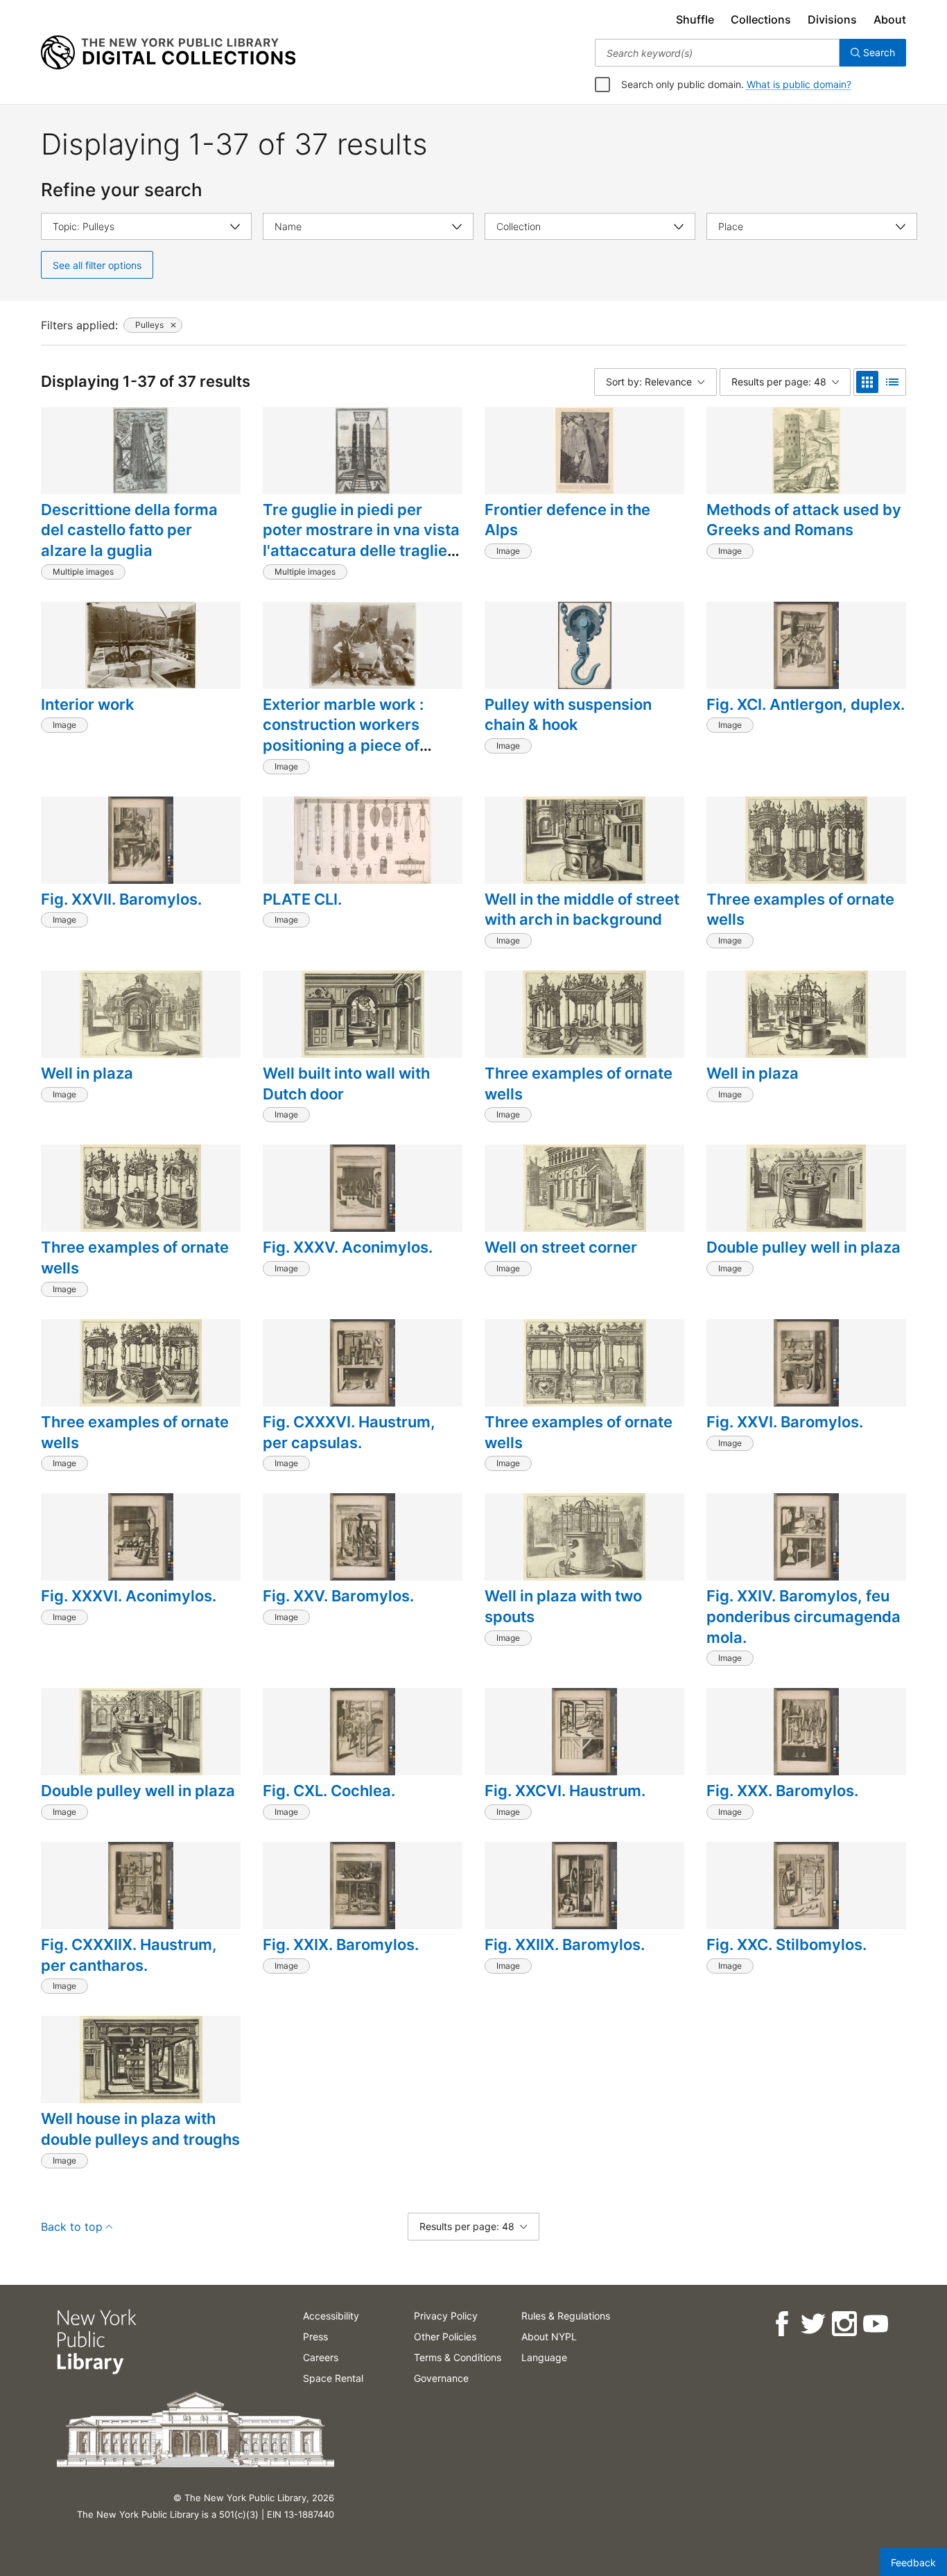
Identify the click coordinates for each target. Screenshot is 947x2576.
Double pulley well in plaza (803, 1247)
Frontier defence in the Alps (567, 520)
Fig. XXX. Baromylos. (782, 1791)
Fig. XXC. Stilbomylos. (787, 1944)
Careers (321, 2357)
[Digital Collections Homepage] (168, 53)
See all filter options (97, 265)
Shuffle (695, 19)
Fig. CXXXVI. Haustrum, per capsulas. (349, 1432)
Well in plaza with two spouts (563, 1606)
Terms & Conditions (458, 2357)
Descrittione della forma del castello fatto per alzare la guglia (129, 530)
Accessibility (331, 2316)
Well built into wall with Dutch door (346, 1084)
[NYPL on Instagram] (843, 2324)
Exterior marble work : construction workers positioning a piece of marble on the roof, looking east (360, 746)
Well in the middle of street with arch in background (582, 910)
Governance (441, 2378)
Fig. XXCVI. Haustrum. (565, 1791)
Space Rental (333, 2378)
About (890, 19)
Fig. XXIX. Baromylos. (341, 1944)
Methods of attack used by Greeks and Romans (804, 520)
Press (315, 2336)
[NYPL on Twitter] (812, 2324)
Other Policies (445, 2336)
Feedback (913, 2562)
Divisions (832, 19)
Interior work (88, 704)
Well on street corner (561, 1247)
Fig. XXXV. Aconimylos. (348, 1247)
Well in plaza (87, 1073)
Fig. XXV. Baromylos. (338, 1596)
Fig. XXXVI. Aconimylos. (129, 1596)
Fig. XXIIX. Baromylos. (565, 1944)
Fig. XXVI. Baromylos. (785, 1422)
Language (544, 2357)
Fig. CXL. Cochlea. (329, 1791)
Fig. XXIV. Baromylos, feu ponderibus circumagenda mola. (803, 1616)
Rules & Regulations (566, 2316)
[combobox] (717, 53)
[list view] (892, 382)
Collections (761, 19)
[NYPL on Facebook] (781, 2324)
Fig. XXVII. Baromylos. (121, 899)
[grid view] (867, 382)
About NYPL (549, 2336)
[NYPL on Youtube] (875, 2324)
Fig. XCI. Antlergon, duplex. (806, 704)
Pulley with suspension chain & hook (568, 715)
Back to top (72, 2227)
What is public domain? (799, 84)
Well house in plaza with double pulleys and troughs (140, 2129)
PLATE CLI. (302, 899)
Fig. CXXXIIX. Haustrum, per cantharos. (129, 1955)
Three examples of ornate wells (800, 910)
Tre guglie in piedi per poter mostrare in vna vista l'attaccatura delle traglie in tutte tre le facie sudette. (361, 540)
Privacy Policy (446, 2316)
